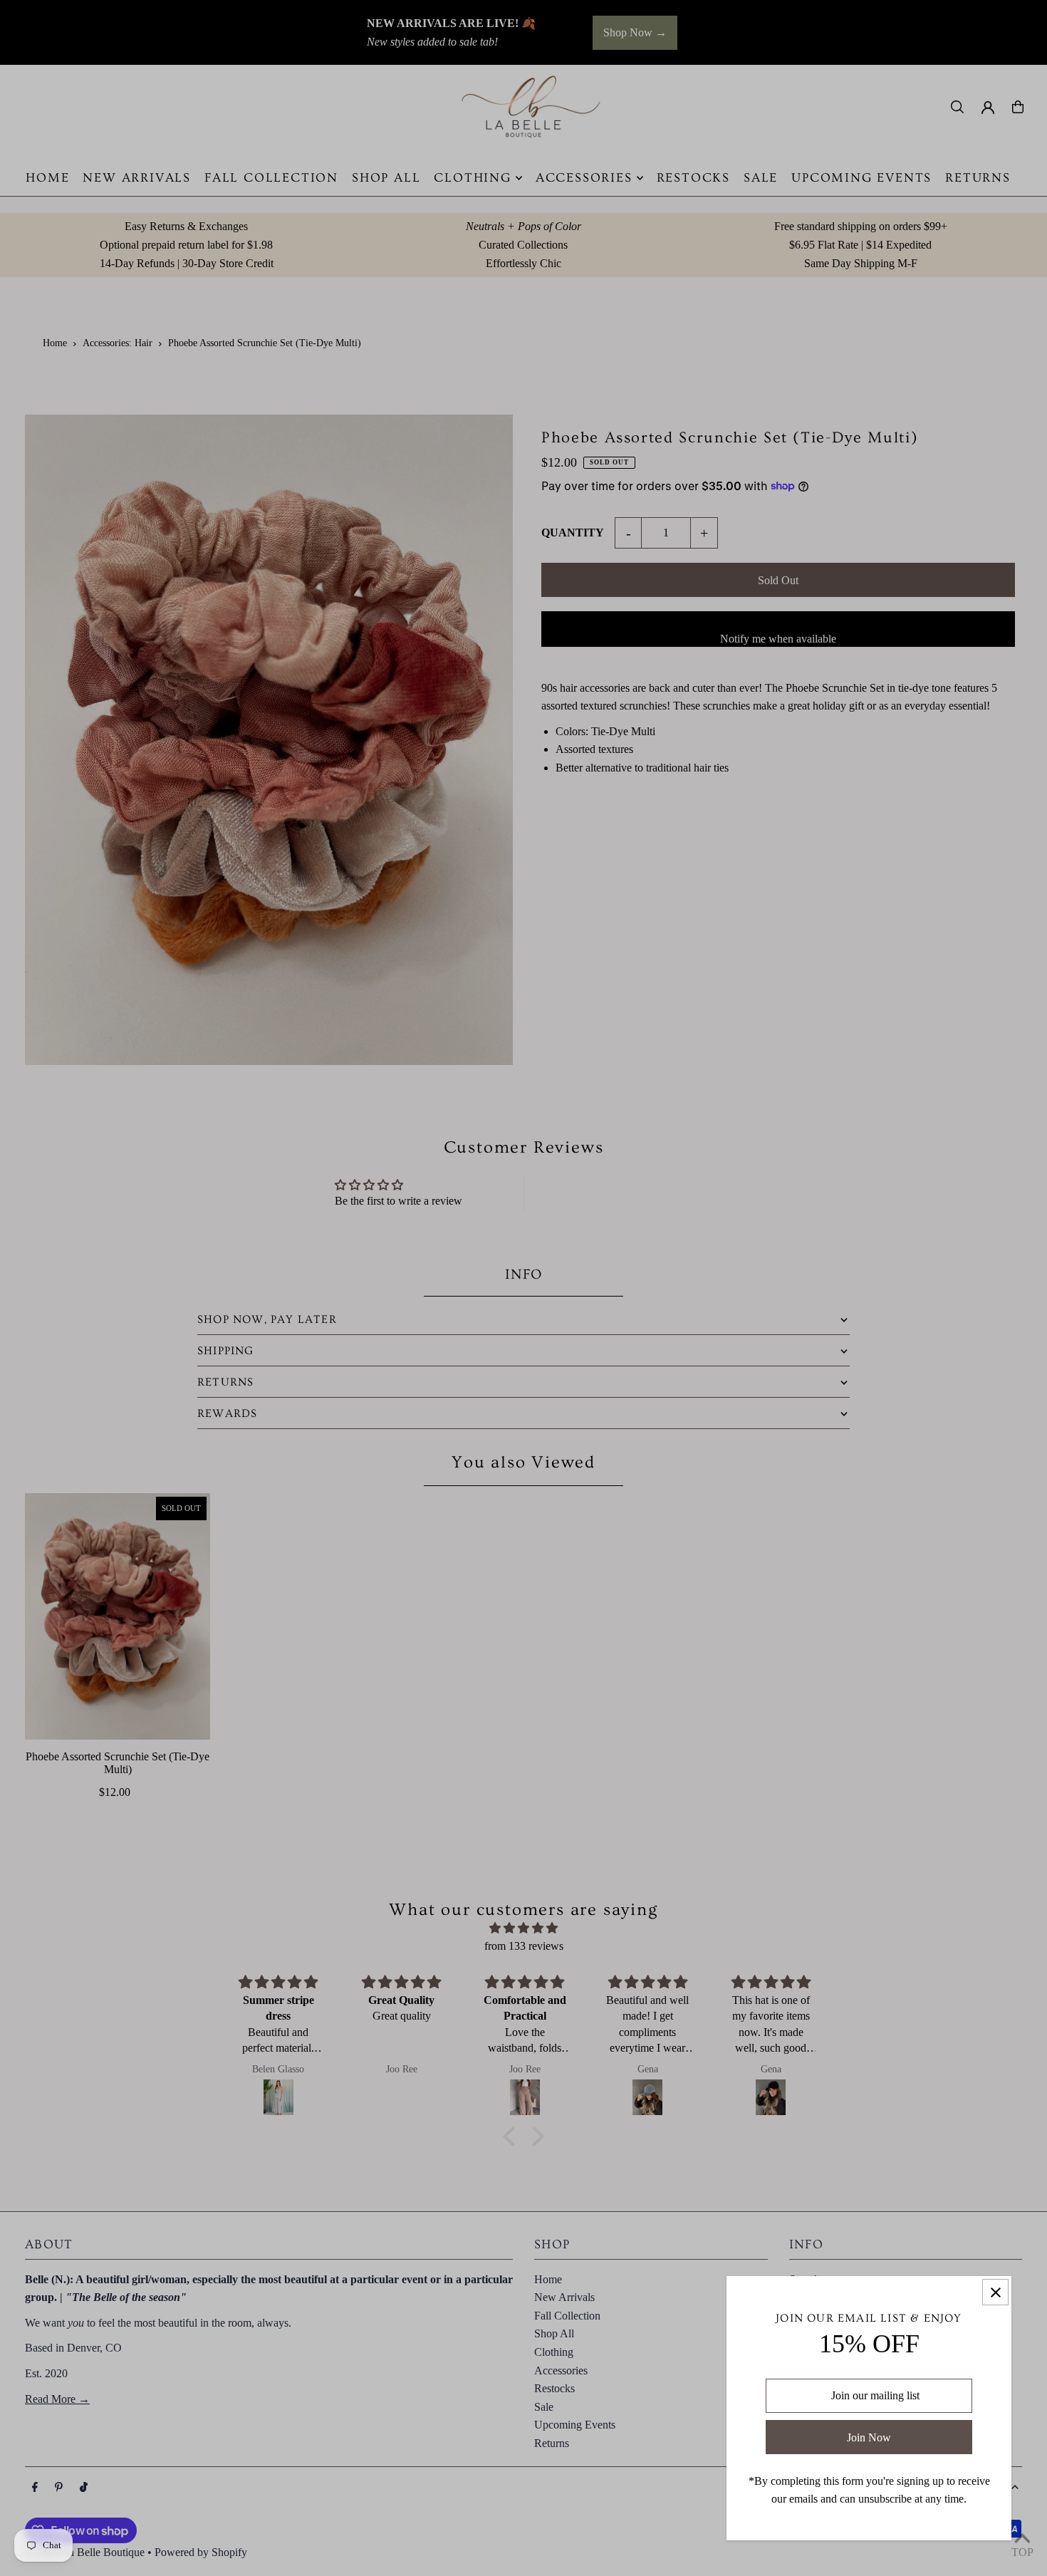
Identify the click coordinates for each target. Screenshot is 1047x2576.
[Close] (995, 2292)
